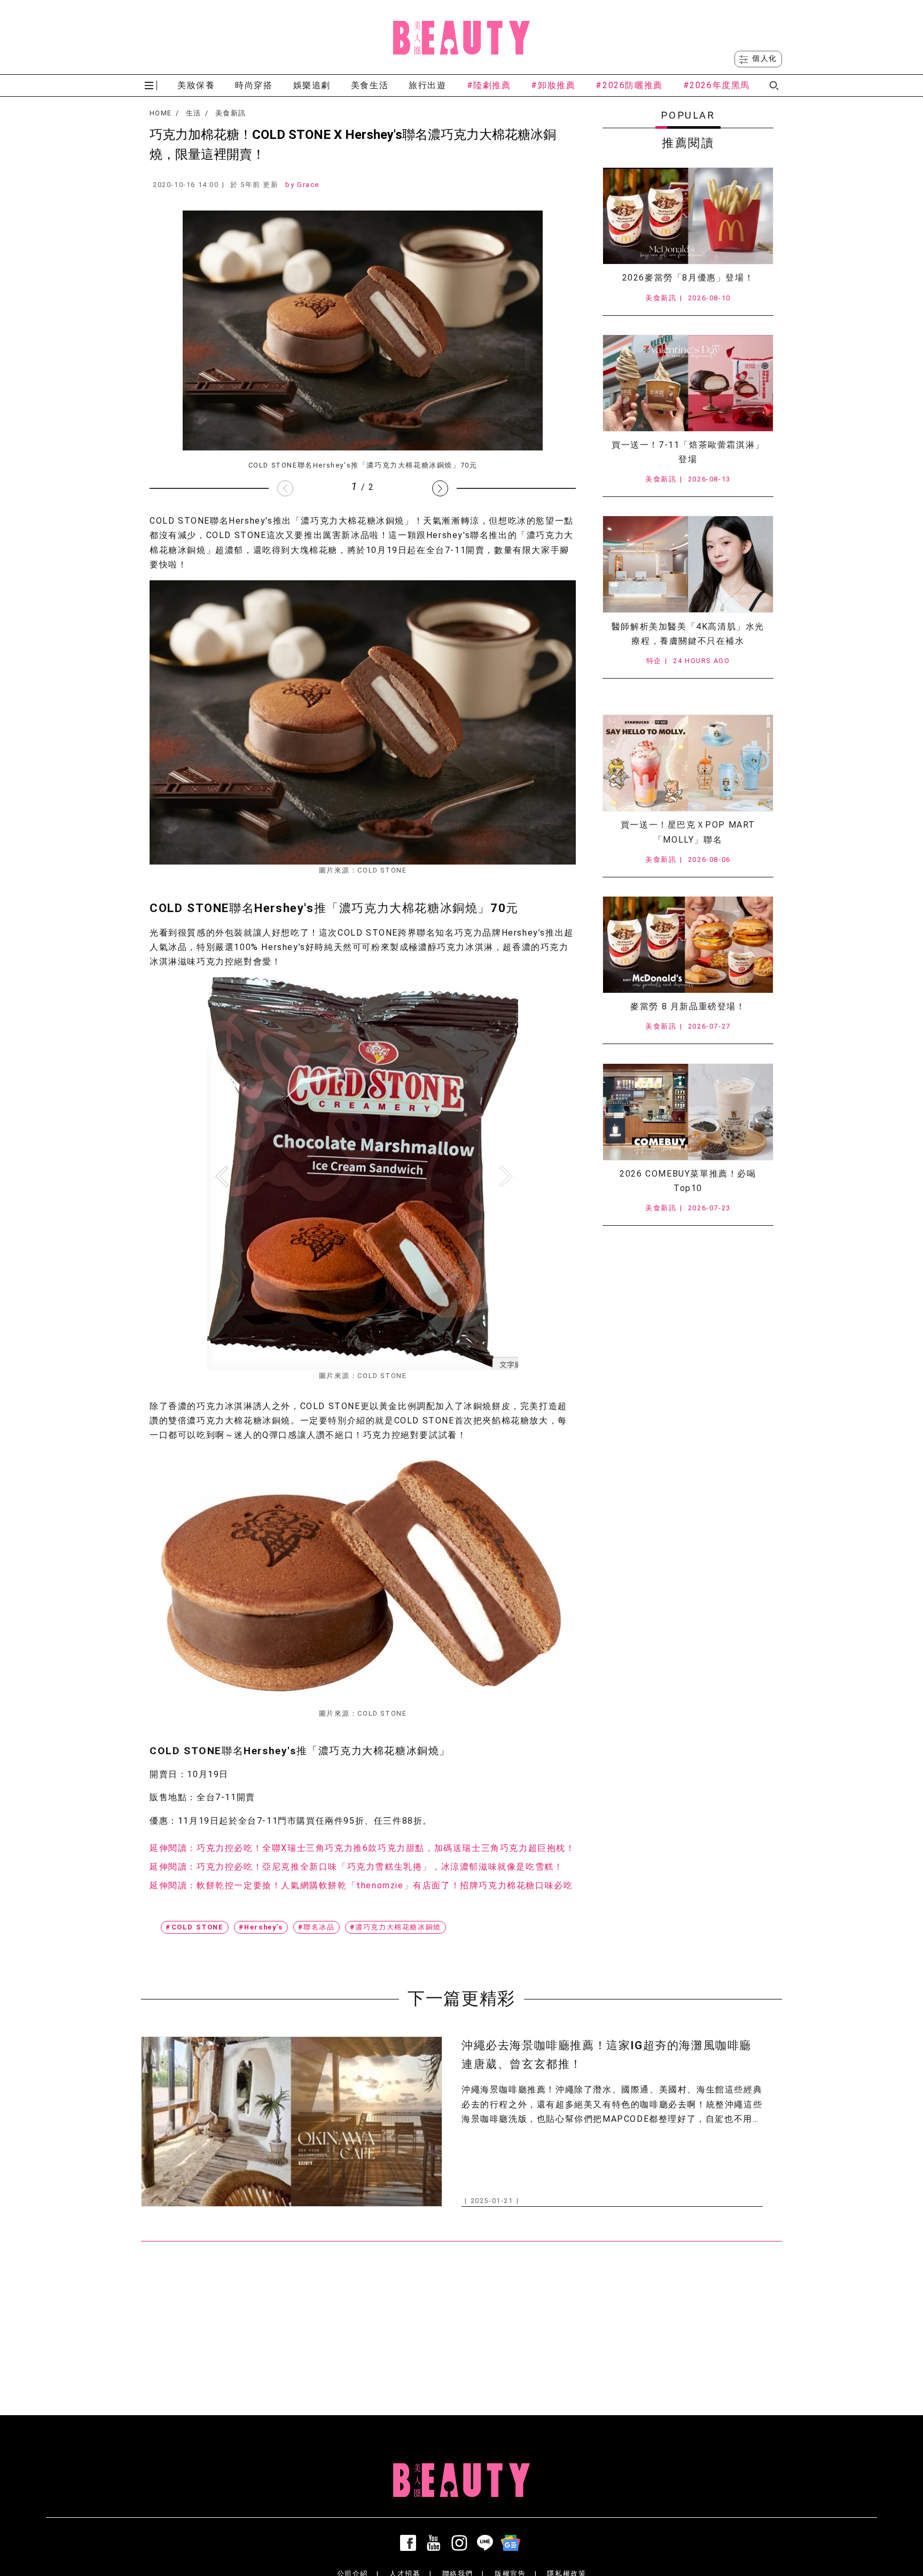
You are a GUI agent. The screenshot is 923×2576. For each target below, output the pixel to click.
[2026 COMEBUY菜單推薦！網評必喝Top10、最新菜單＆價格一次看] (688, 1112)
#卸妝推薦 (553, 85)
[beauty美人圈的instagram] (461, 2543)
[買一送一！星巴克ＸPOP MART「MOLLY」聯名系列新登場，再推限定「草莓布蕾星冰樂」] (688, 763)
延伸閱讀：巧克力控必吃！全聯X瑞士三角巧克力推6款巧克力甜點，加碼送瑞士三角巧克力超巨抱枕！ (362, 1848)
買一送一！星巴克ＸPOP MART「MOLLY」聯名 (688, 832)
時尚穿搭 (254, 85)
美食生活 (370, 85)
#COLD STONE (195, 1927)
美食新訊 (230, 113)
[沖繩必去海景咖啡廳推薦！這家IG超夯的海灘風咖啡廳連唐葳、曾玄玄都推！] (292, 2122)
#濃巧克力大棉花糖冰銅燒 (396, 1927)
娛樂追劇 (312, 85)
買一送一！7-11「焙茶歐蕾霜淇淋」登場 (688, 452)
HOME (161, 113)
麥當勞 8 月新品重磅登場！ (688, 1006)
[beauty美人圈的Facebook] (410, 2543)
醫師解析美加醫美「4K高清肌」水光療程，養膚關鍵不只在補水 (688, 634)
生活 (194, 113)
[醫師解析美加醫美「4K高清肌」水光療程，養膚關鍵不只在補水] (688, 564)
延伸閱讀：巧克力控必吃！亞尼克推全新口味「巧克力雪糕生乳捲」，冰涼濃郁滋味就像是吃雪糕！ (356, 1867)
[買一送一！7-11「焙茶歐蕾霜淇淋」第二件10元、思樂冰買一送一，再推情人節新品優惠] (688, 383)
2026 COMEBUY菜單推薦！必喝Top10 (688, 1181)
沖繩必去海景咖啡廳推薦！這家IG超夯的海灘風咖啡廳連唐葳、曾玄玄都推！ (607, 2055)
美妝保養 (196, 85)
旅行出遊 (427, 85)
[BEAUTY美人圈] (461, 37)
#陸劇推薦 (489, 85)
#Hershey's (261, 1927)
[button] (440, 488)
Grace (308, 185)
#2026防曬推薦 (629, 85)
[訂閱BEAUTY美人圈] (513, 2543)
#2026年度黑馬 (717, 85)
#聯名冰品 (316, 1927)
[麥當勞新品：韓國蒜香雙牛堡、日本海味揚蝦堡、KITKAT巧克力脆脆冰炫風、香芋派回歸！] (688, 945)
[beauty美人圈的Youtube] (436, 2543)
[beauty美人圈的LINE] (487, 2543)
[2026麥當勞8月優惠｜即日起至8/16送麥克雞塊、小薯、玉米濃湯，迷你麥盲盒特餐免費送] (688, 216)
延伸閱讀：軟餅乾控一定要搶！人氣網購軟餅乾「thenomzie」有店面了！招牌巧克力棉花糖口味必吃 (361, 1885)
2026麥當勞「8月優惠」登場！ (688, 278)
